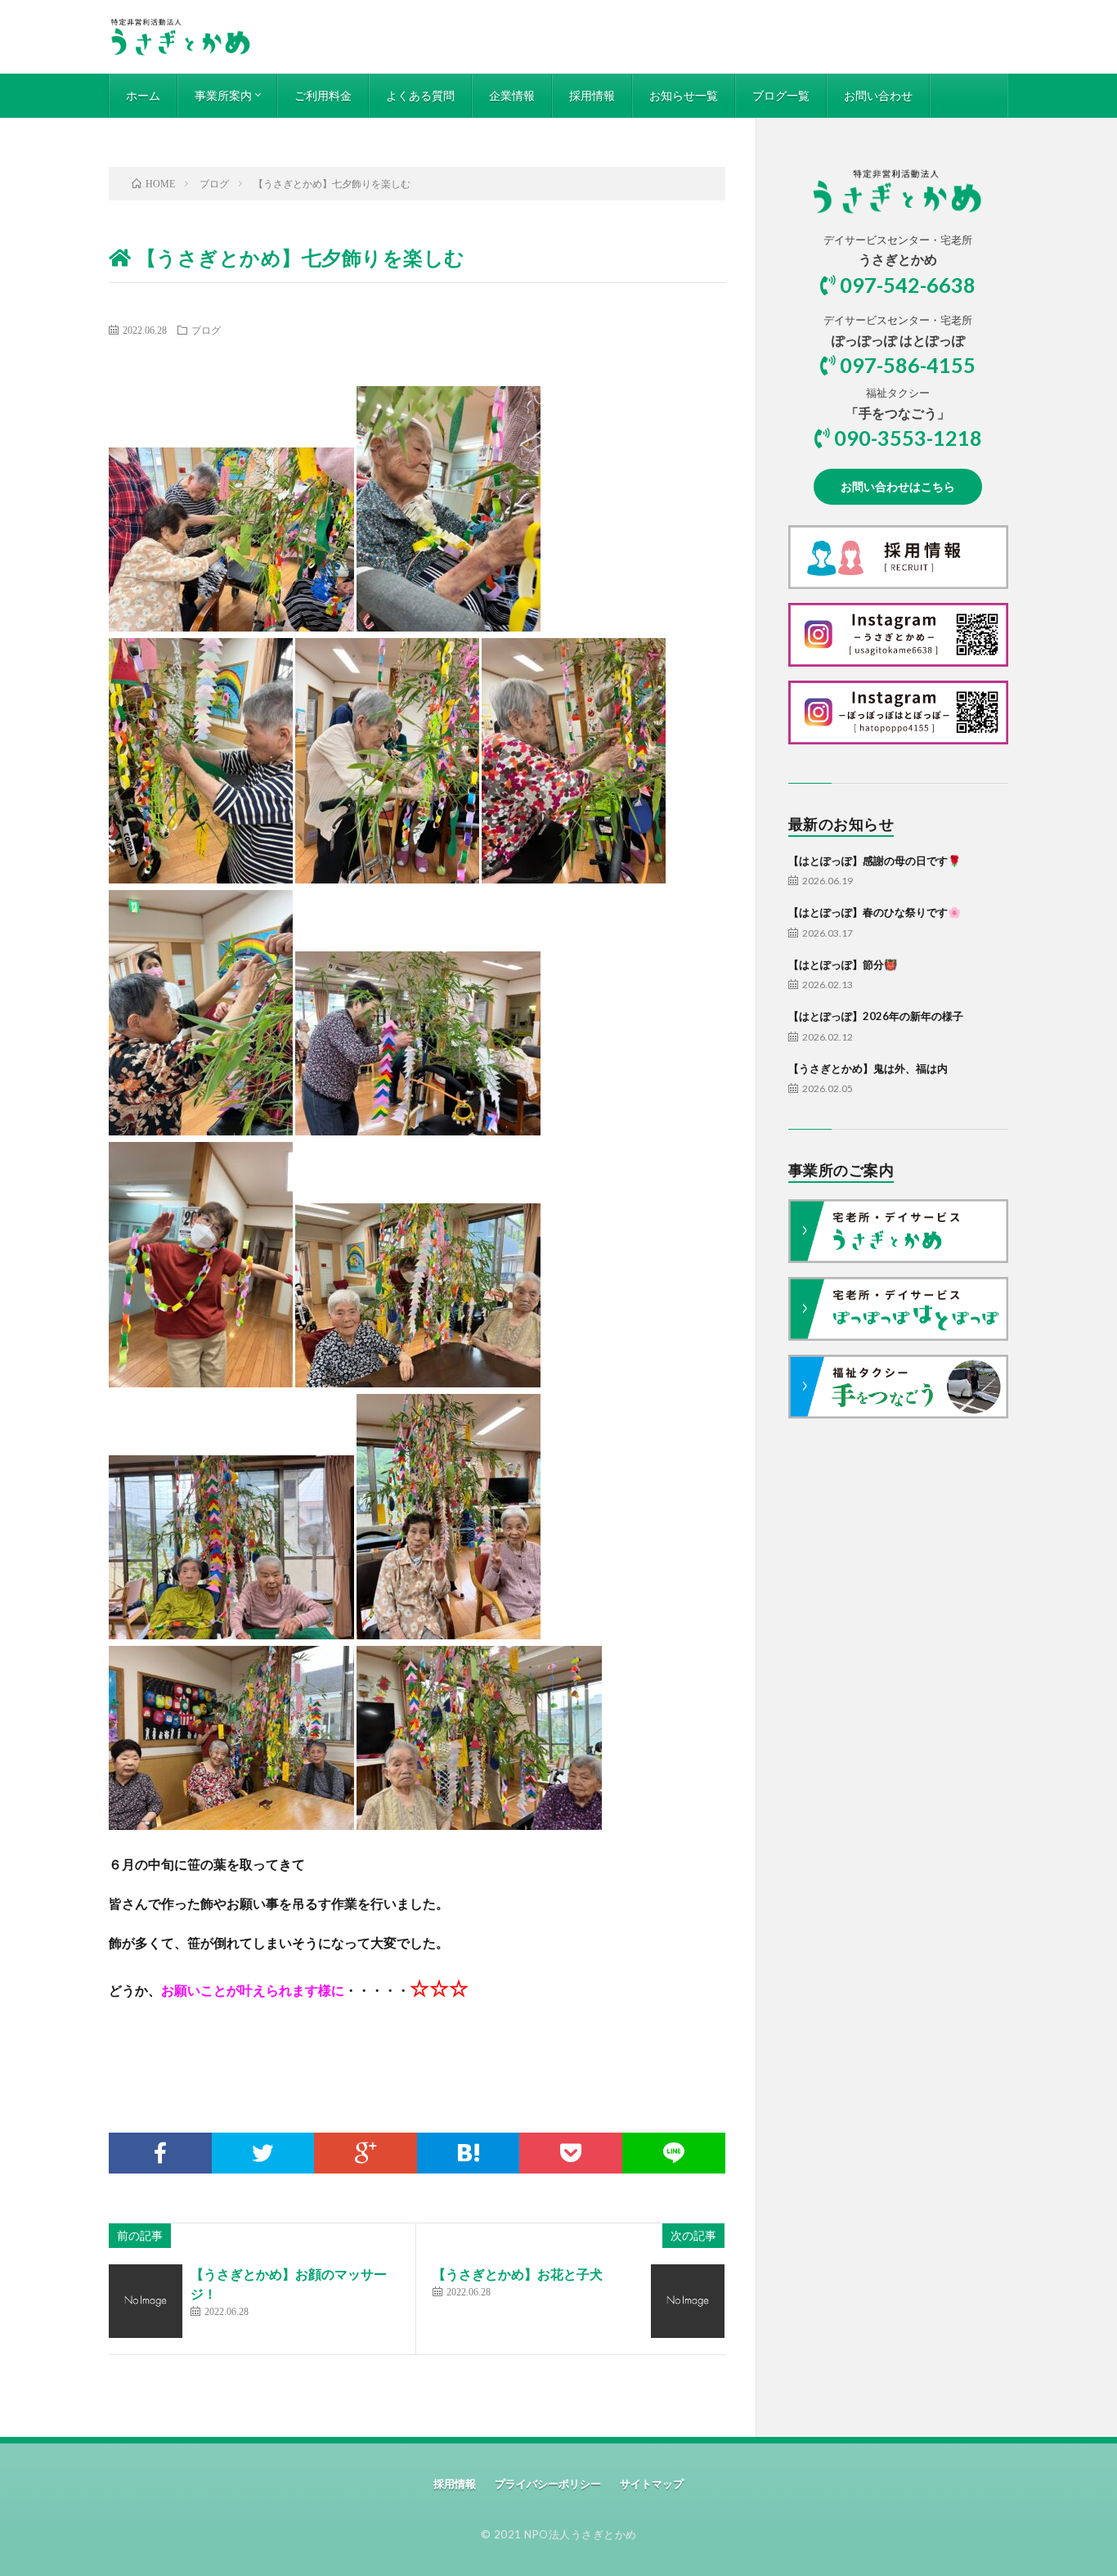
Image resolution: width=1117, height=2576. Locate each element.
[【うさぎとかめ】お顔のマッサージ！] (146, 2301)
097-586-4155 (908, 365)
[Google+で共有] (366, 2153)
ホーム (143, 95)
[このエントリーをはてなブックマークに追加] (469, 2153)
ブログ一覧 (781, 95)
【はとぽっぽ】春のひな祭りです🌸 (875, 912)
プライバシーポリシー (548, 2484)
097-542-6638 (908, 285)
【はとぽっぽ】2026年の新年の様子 (876, 1016)
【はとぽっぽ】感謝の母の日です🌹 (875, 861)
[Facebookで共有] (160, 2153)
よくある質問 (420, 95)
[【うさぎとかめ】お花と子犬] (688, 2301)
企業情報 (512, 95)
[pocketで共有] (571, 2153)
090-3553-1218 (908, 438)
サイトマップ (652, 2484)
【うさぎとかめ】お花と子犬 (518, 2274)
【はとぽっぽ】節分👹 (843, 964)
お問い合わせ (878, 95)
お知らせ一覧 (684, 95)
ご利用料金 (323, 95)
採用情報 (592, 95)
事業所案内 (223, 95)
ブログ (206, 330)
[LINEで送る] (674, 2153)
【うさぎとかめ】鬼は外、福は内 (868, 1068)
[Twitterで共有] (263, 2153)
